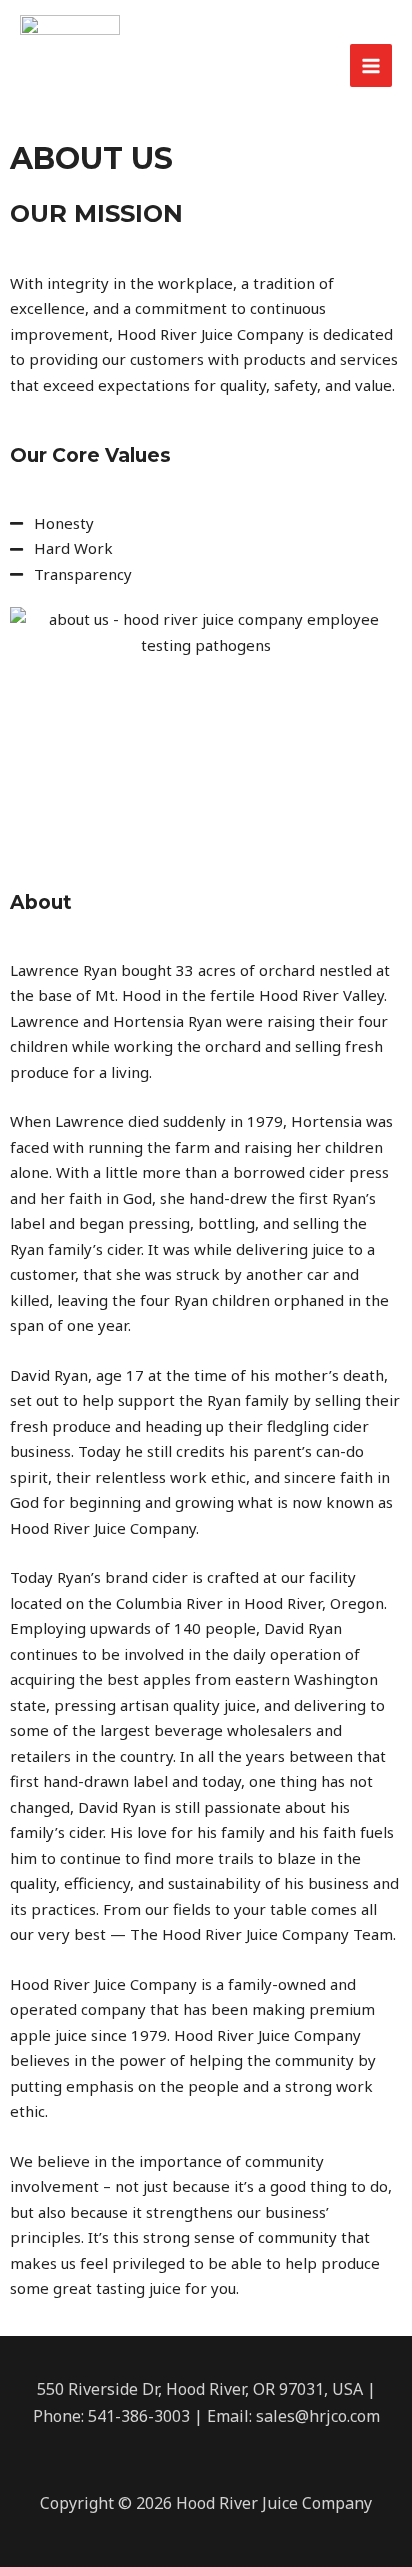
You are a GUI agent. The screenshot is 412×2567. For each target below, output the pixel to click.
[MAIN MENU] (371, 65)
